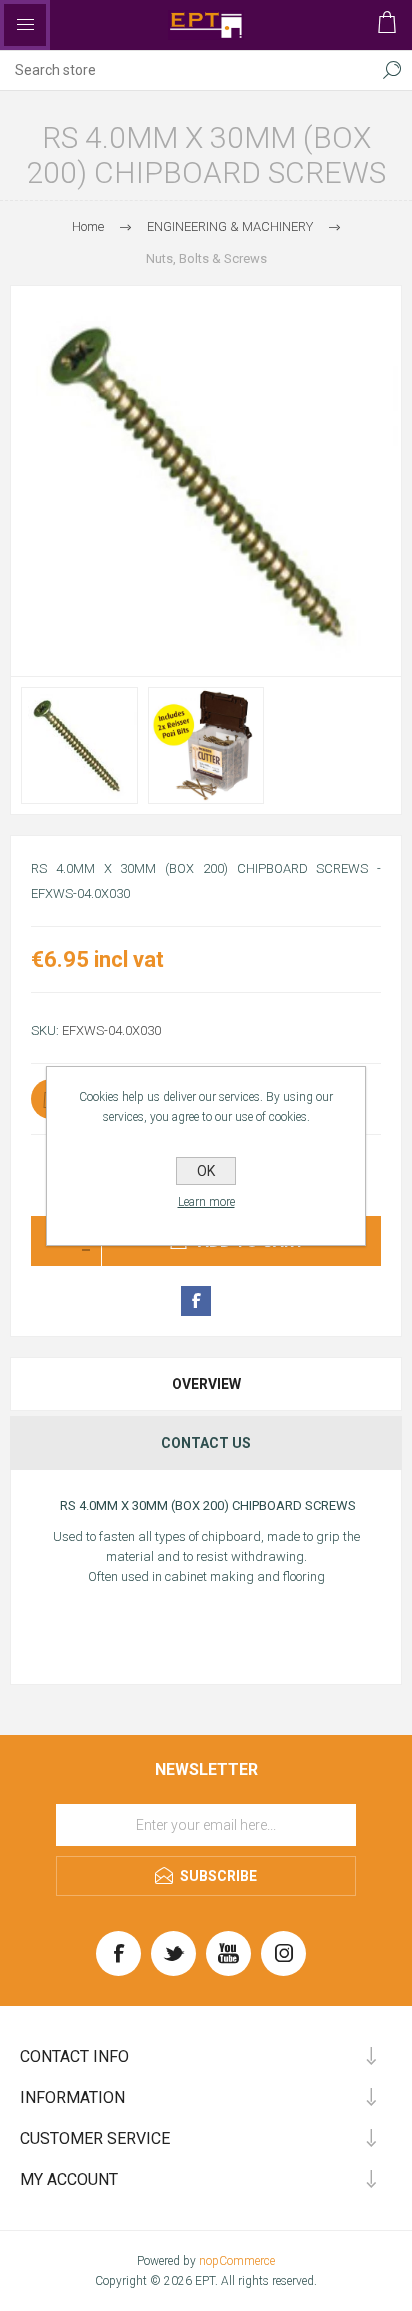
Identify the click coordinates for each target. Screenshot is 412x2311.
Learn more (206, 1202)
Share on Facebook (196, 1301)
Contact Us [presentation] (206, 1443)
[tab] (206, 1384)
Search (392, 70)
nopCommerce (237, 2261)
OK (206, 1171)
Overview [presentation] (206, 1384)
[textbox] (186, 70)
